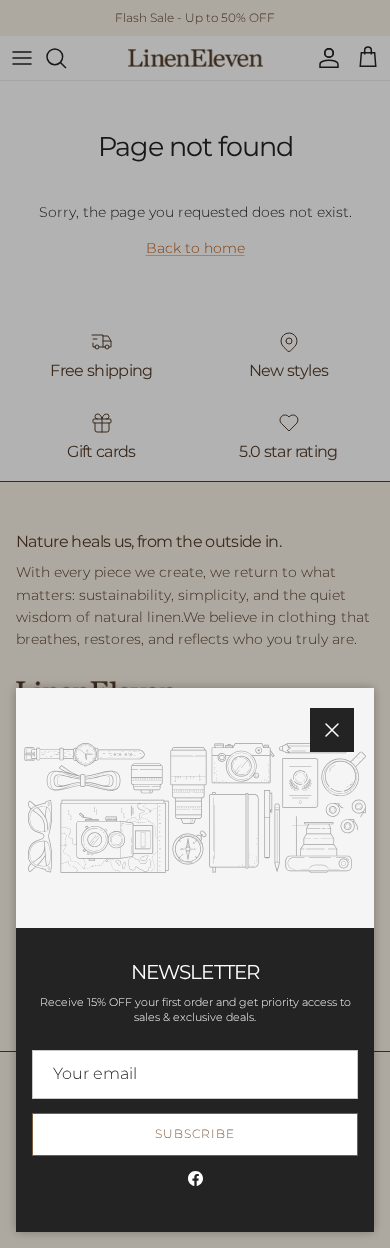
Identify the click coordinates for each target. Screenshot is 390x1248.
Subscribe (195, 1133)
